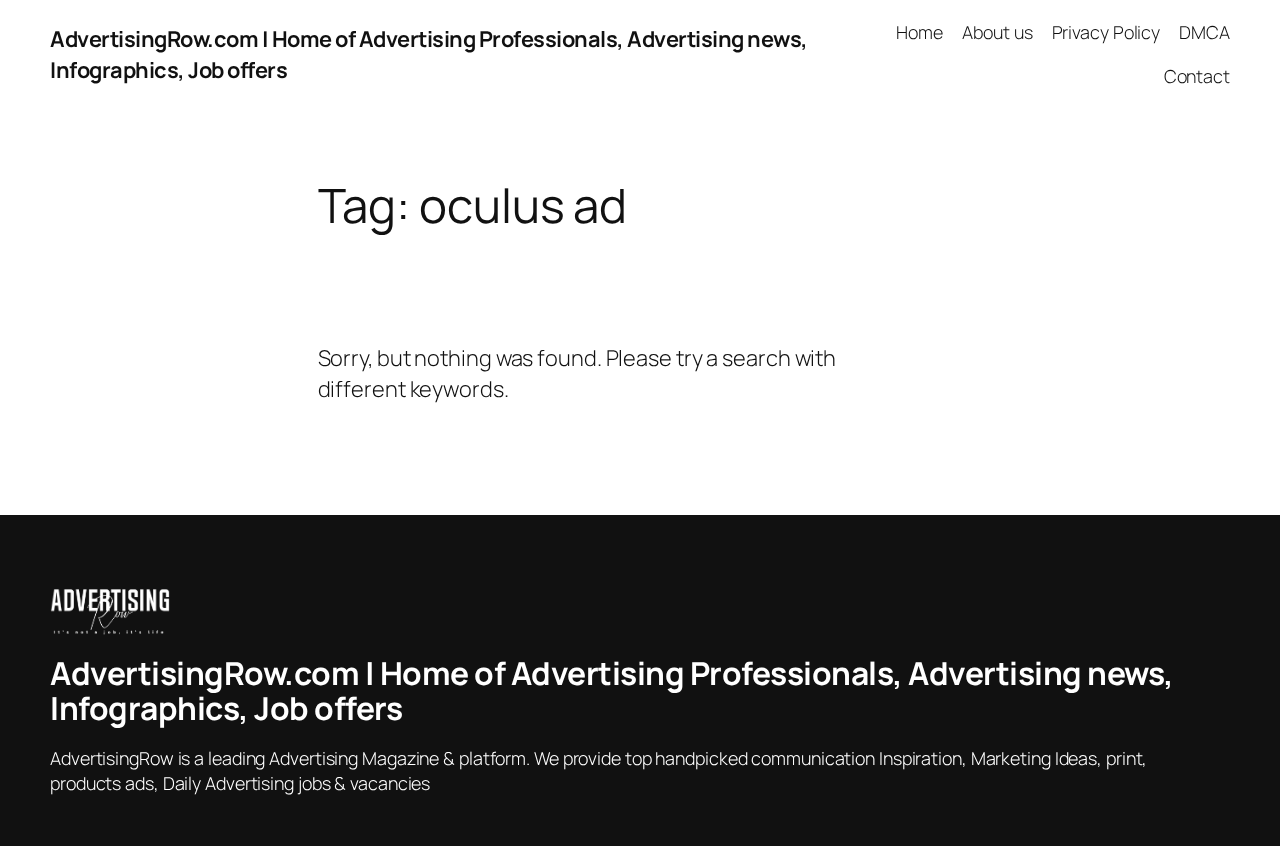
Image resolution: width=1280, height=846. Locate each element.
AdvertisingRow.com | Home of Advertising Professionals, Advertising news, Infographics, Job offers (612, 691)
